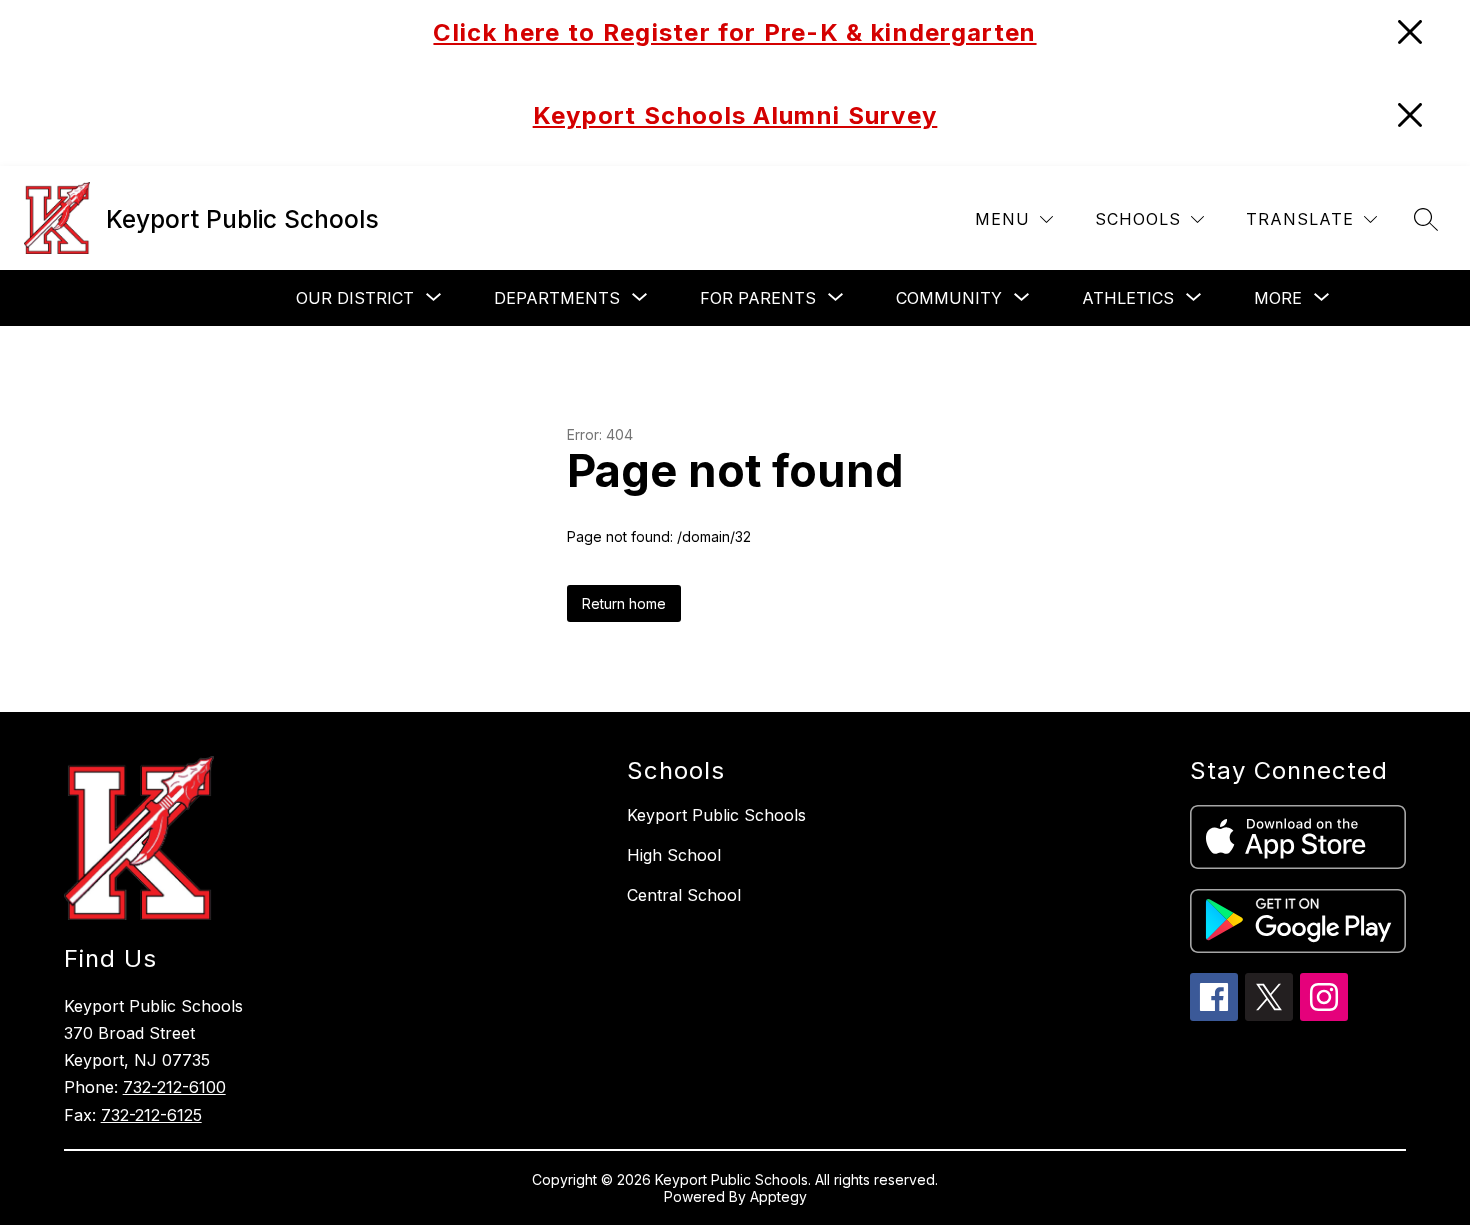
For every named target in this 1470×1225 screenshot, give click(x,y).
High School (674, 855)
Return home (624, 603)
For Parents (758, 298)
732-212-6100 (174, 1087)
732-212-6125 (151, 1115)
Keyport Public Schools (716, 815)
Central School (684, 895)
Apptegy (778, 1196)
